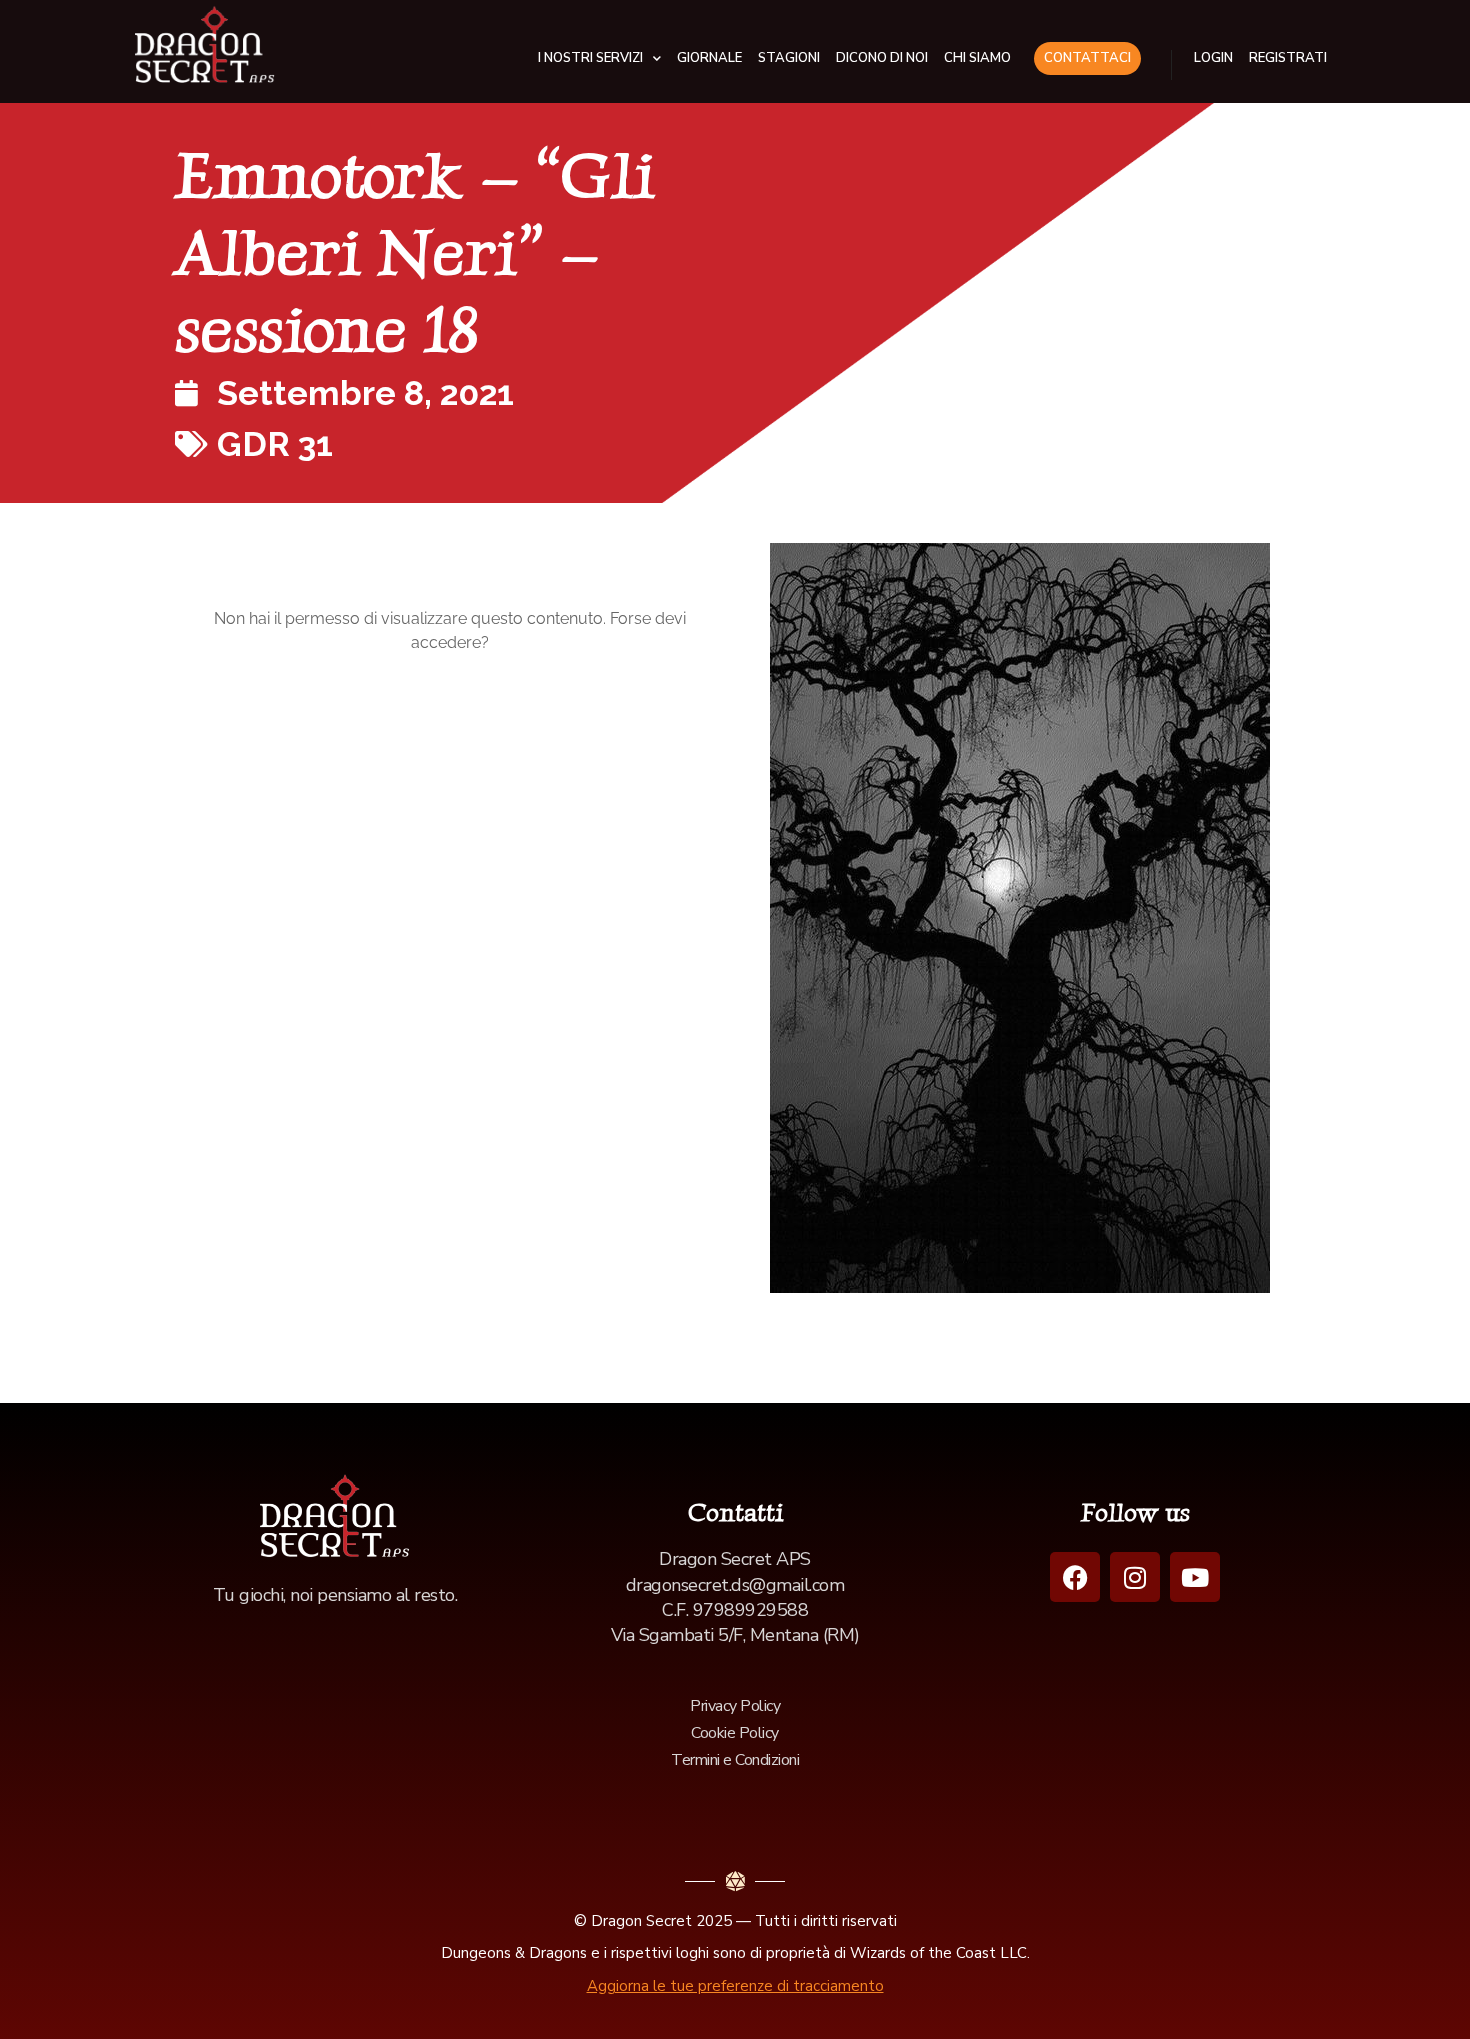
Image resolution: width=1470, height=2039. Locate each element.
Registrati (1288, 58)
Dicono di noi (882, 58)
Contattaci (1087, 58)
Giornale (709, 58)
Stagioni (789, 58)
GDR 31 (275, 444)
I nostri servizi (590, 58)
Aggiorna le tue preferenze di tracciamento (735, 1986)
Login (1213, 58)
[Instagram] (1135, 1577)
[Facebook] (1075, 1577)
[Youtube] (1195, 1577)
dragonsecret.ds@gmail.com (735, 1585)
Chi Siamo (977, 58)
